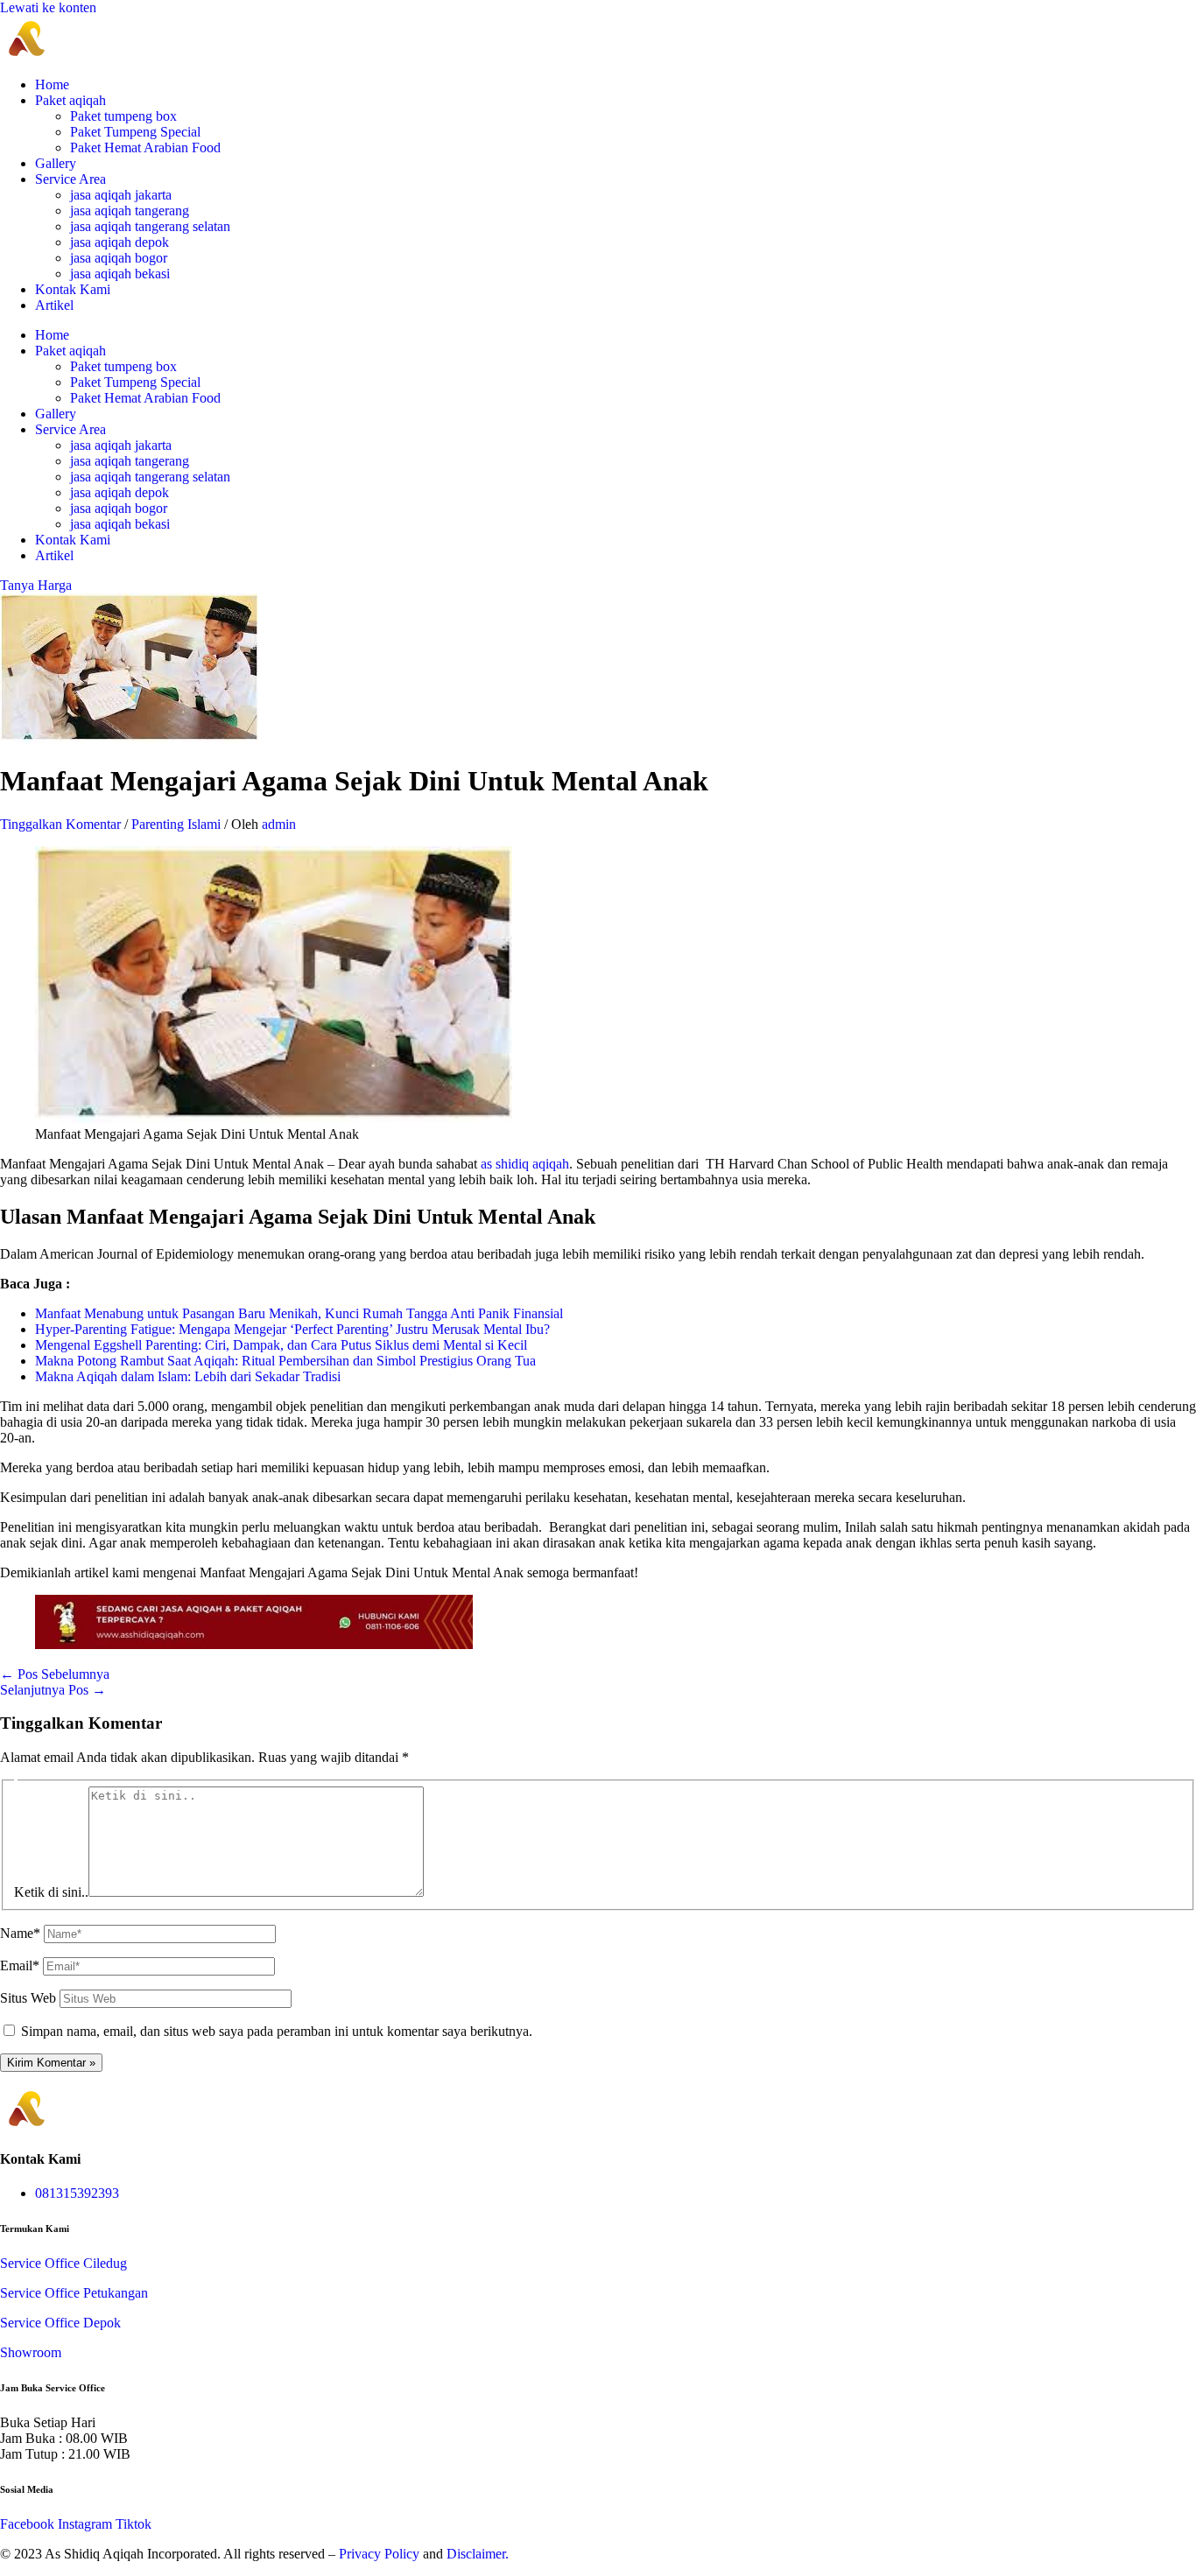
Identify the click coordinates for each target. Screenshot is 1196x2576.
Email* (20, 1965)
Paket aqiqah (70, 100)
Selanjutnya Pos (53, 1690)
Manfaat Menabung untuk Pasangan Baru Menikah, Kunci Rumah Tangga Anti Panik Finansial (299, 1313)
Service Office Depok (60, 2323)
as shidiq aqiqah (525, 1164)
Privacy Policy (379, 2554)
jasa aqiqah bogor (119, 258)
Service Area (70, 179)
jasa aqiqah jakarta (121, 195)
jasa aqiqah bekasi (120, 274)
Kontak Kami (73, 289)
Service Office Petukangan (74, 2293)
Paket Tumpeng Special (135, 132)
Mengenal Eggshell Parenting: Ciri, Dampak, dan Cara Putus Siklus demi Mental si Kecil (281, 1345)
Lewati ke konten (48, 7)
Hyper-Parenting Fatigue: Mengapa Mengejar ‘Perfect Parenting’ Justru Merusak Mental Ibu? (292, 1329)
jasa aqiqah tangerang (130, 211)
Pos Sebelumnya (55, 1674)
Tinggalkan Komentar (60, 824)
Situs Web (28, 1998)
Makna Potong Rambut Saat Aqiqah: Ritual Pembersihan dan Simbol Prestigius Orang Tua (285, 1361)
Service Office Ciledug (63, 2263)
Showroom (31, 2352)
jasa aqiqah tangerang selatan (150, 226)
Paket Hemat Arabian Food (145, 147)
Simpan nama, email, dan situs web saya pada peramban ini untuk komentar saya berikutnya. (277, 2031)
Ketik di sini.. (51, 1892)
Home (52, 84)
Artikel (54, 305)
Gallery (56, 163)
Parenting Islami (176, 824)
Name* (20, 1933)
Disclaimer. (478, 2554)
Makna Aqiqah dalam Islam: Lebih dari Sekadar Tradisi (188, 1376)
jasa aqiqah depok (120, 242)
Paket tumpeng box (123, 116)
